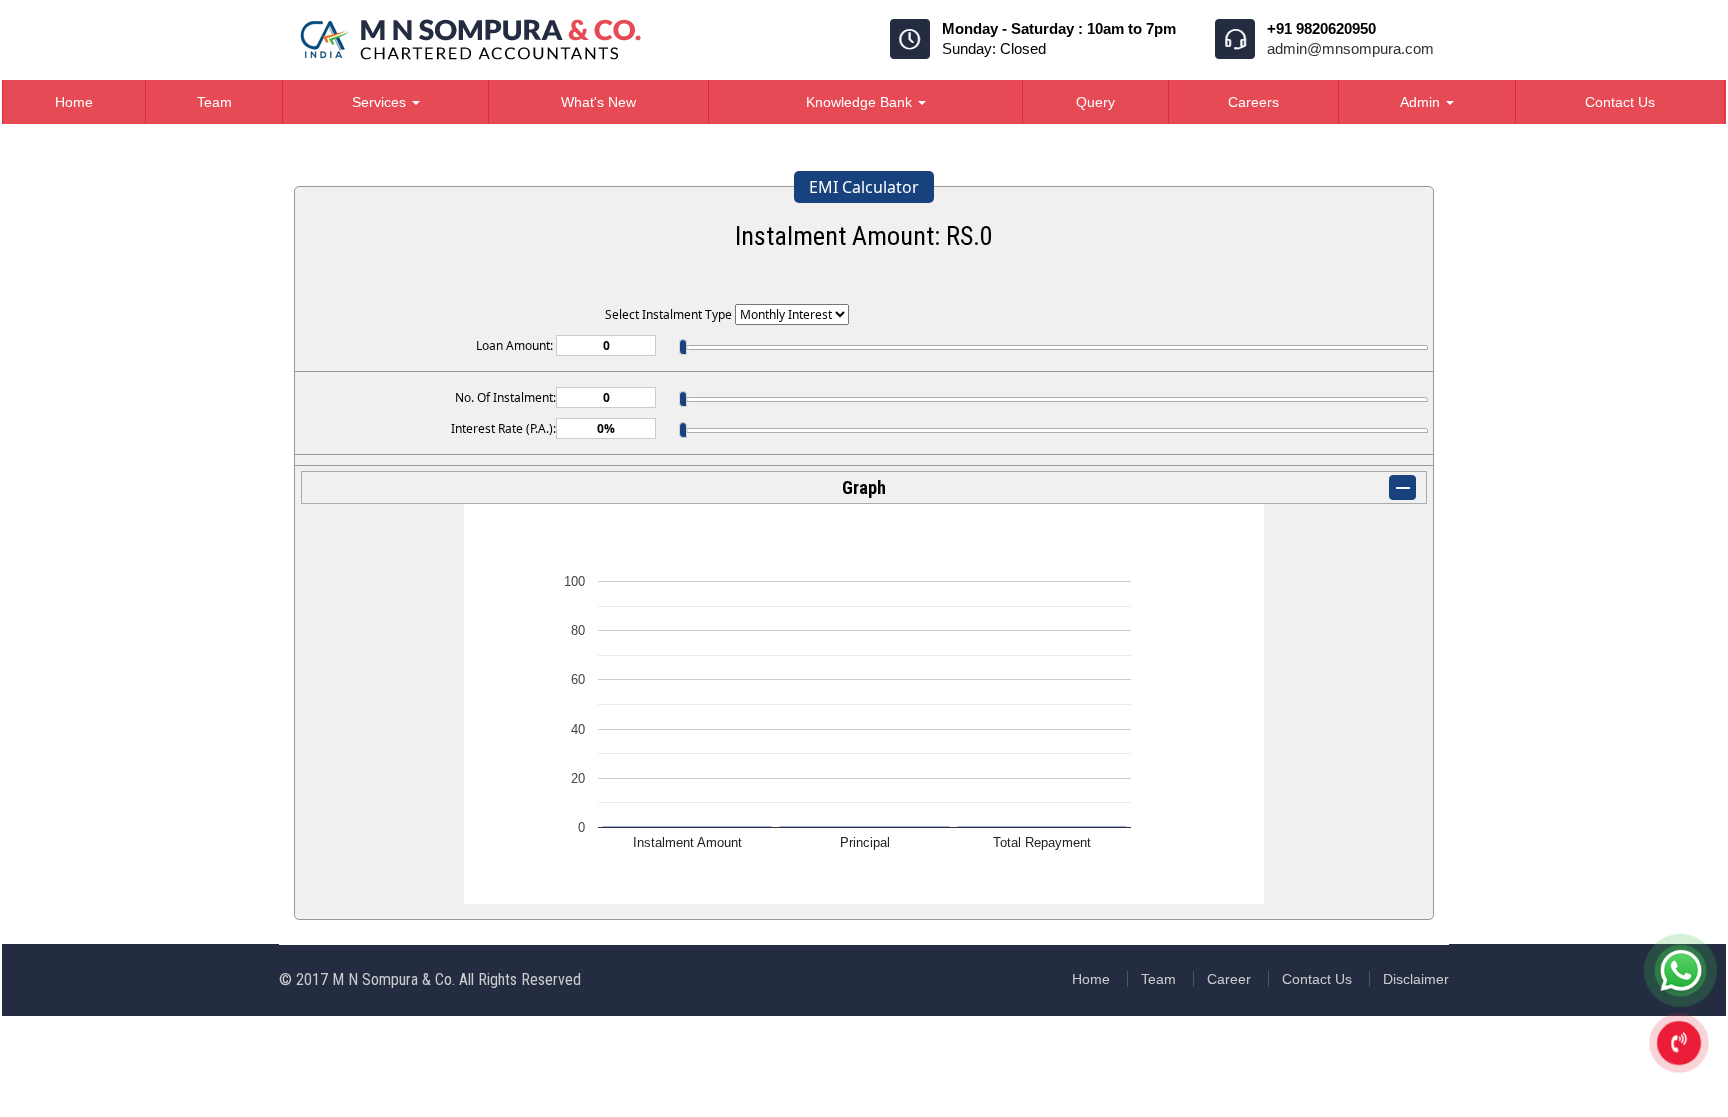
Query (1095, 102)
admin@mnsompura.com (1350, 48)
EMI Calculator (864, 187)
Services (381, 102)
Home (74, 102)
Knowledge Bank (861, 102)
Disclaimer (1416, 979)
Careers (1253, 102)
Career (1229, 979)
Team (214, 102)
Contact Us (1620, 102)
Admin (1422, 102)
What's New (598, 102)
